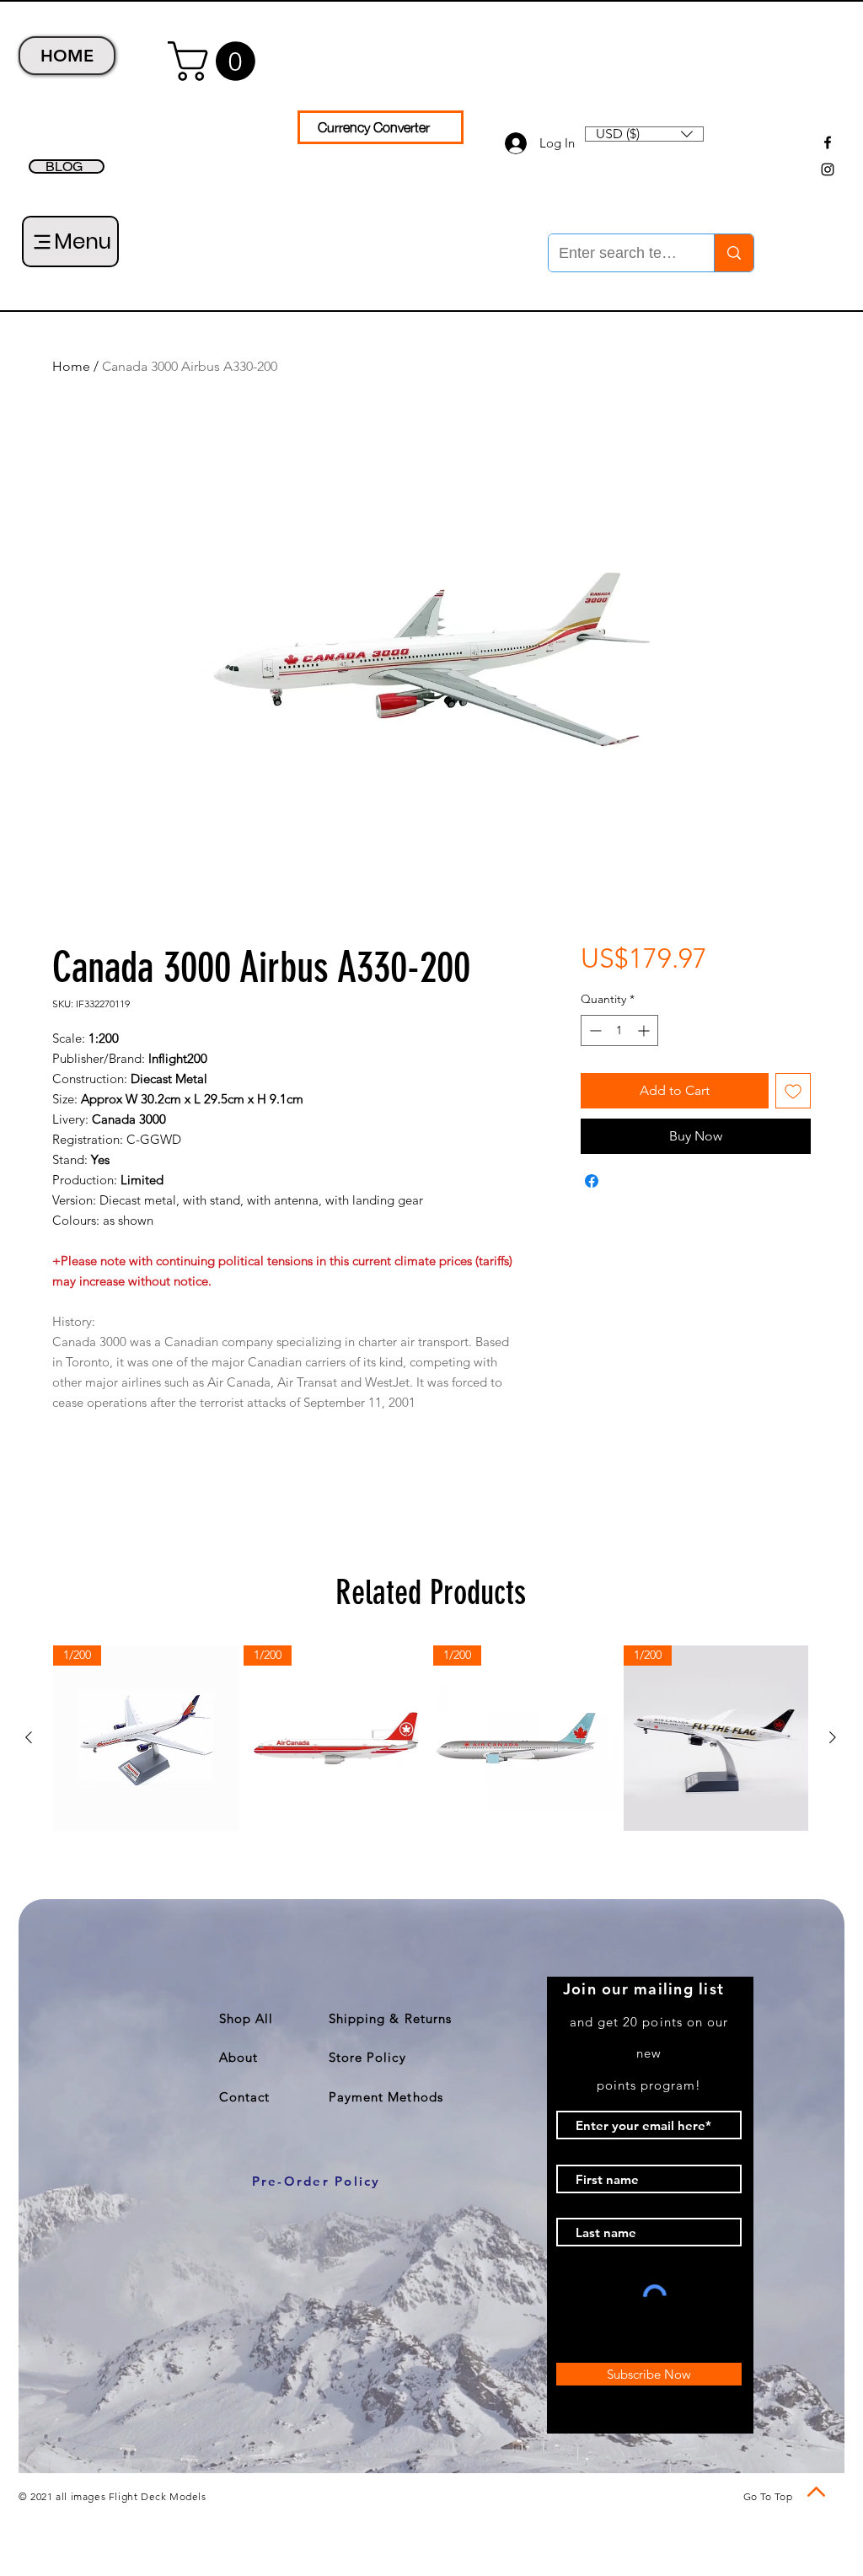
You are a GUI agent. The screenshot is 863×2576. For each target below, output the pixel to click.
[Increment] (645, 1030)
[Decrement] (594, 1030)
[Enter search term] (734, 253)
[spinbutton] (619, 1030)
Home (71, 366)
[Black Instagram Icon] (828, 169)
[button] (216, 61)
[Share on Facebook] (592, 1181)
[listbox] (644, 134)
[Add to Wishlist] (793, 1091)
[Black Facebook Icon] (828, 142)
